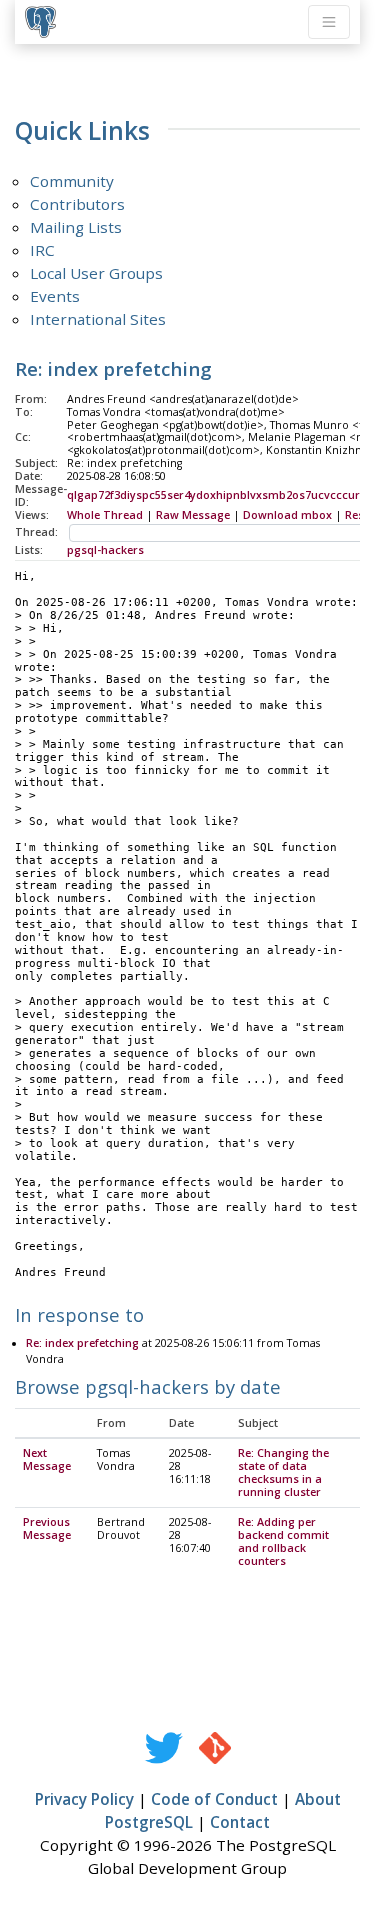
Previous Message (47, 1528)
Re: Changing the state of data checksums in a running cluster (283, 1472)
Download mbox (287, 515)
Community (72, 181)
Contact (240, 1822)
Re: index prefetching (82, 1343)
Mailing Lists (76, 227)
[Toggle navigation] (329, 22)
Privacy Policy (84, 1799)
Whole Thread (105, 515)
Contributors (77, 204)
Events (55, 296)
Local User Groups (96, 273)
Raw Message (193, 515)
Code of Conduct (214, 1799)
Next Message (47, 1459)
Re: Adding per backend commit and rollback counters (283, 1541)
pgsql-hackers (105, 550)
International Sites (98, 319)
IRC (42, 250)
